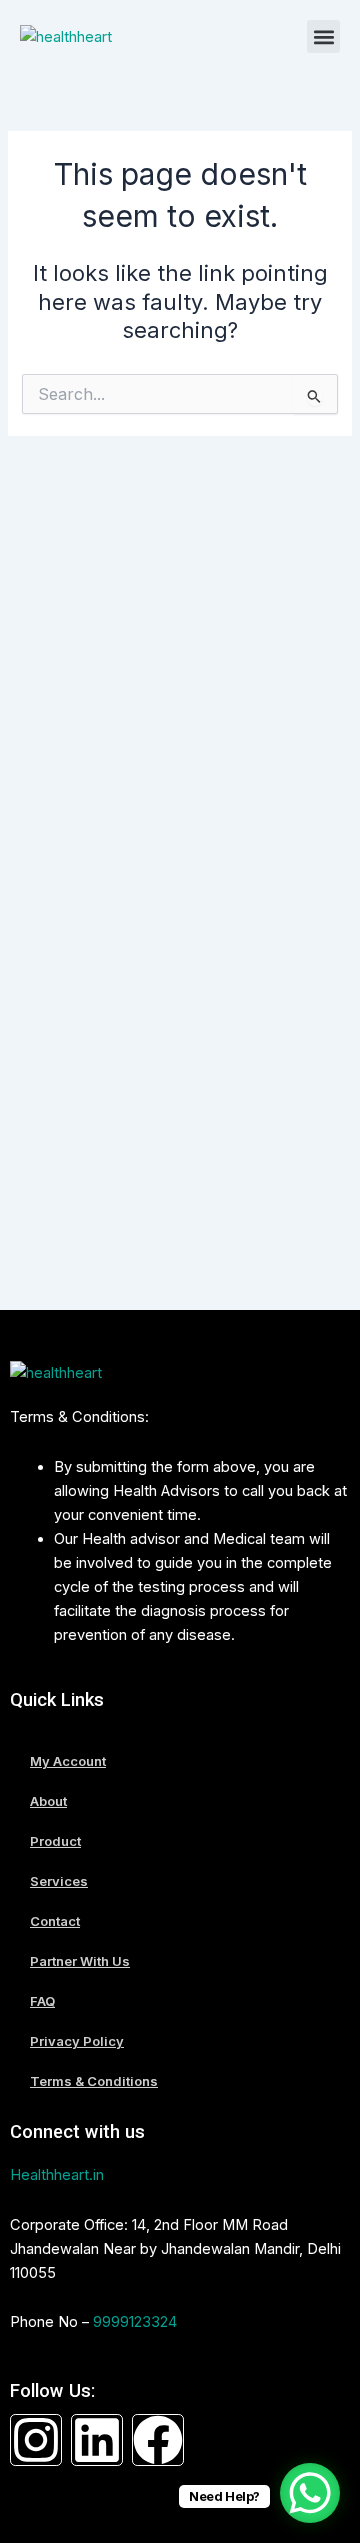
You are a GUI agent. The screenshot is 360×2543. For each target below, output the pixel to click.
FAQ (42, 2001)
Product (55, 1841)
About (48, 1801)
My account (68, 1761)
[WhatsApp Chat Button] (310, 2493)
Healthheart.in (57, 2175)
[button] (323, 36)
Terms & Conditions (94, 2081)
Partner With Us (80, 1961)
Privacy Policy (77, 2041)
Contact (55, 1921)
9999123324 (135, 2322)
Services (59, 1881)
